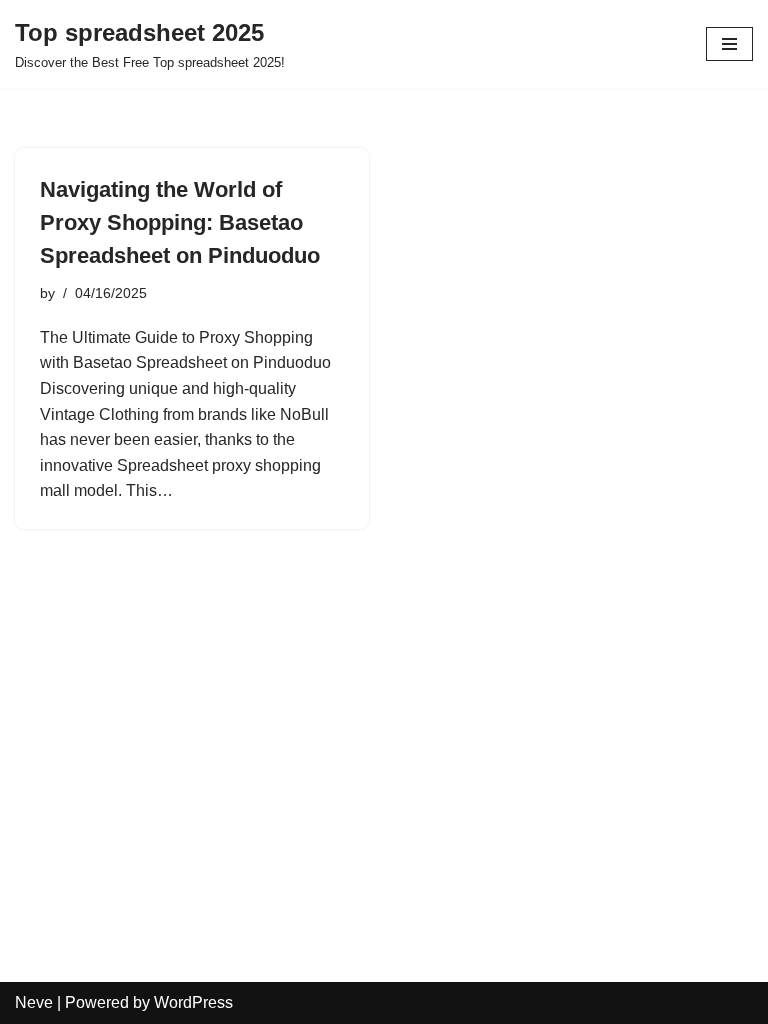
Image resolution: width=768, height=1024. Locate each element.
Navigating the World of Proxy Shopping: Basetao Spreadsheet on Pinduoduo (180, 222)
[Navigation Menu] (729, 44)
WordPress (193, 1002)
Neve (34, 1002)
